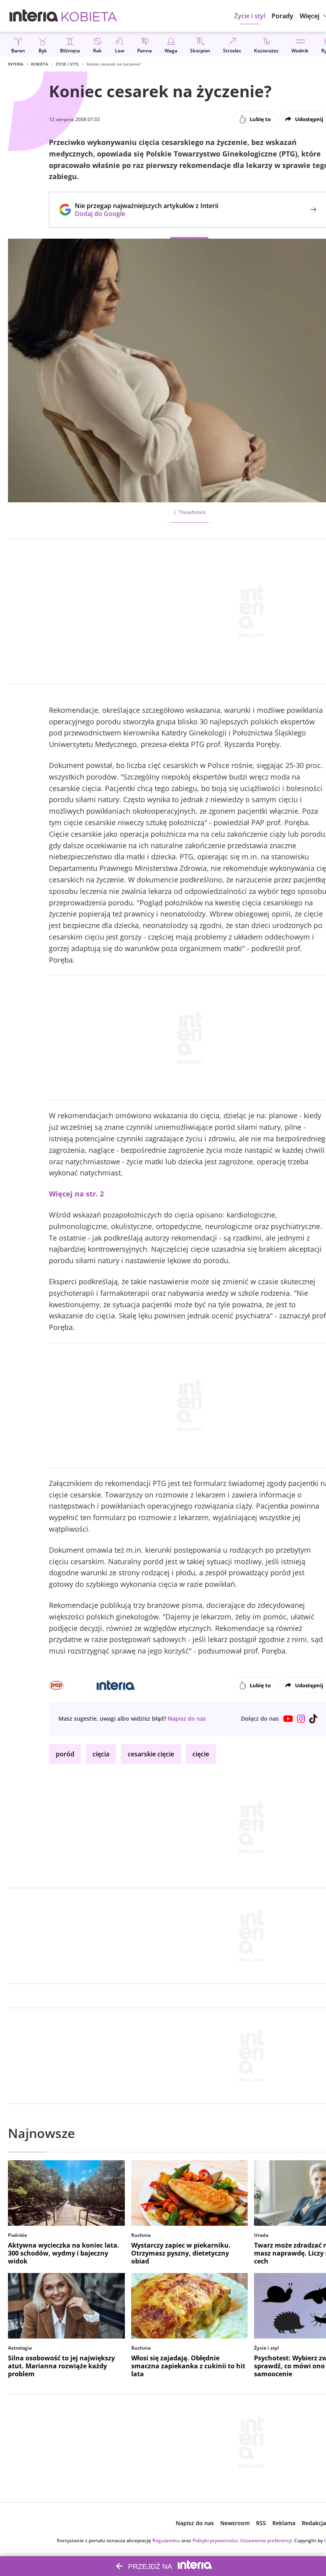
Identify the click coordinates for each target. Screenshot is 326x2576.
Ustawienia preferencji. (267, 2540)
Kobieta (40, 64)
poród (65, 1754)
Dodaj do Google (143, 214)
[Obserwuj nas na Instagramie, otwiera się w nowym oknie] (301, 1719)
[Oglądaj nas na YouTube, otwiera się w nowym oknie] (288, 1719)
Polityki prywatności (215, 2540)
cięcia (101, 1754)
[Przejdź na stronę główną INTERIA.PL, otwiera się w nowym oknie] (34, 16)
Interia (16, 64)
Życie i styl (67, 64)
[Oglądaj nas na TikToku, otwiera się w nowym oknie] (314, 1719)
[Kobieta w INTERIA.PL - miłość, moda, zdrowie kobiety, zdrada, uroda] (89, 16)
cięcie (201, 1754)
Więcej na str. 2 (76, 1194)
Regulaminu (166, 2540)
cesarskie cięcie (151, 1754)
